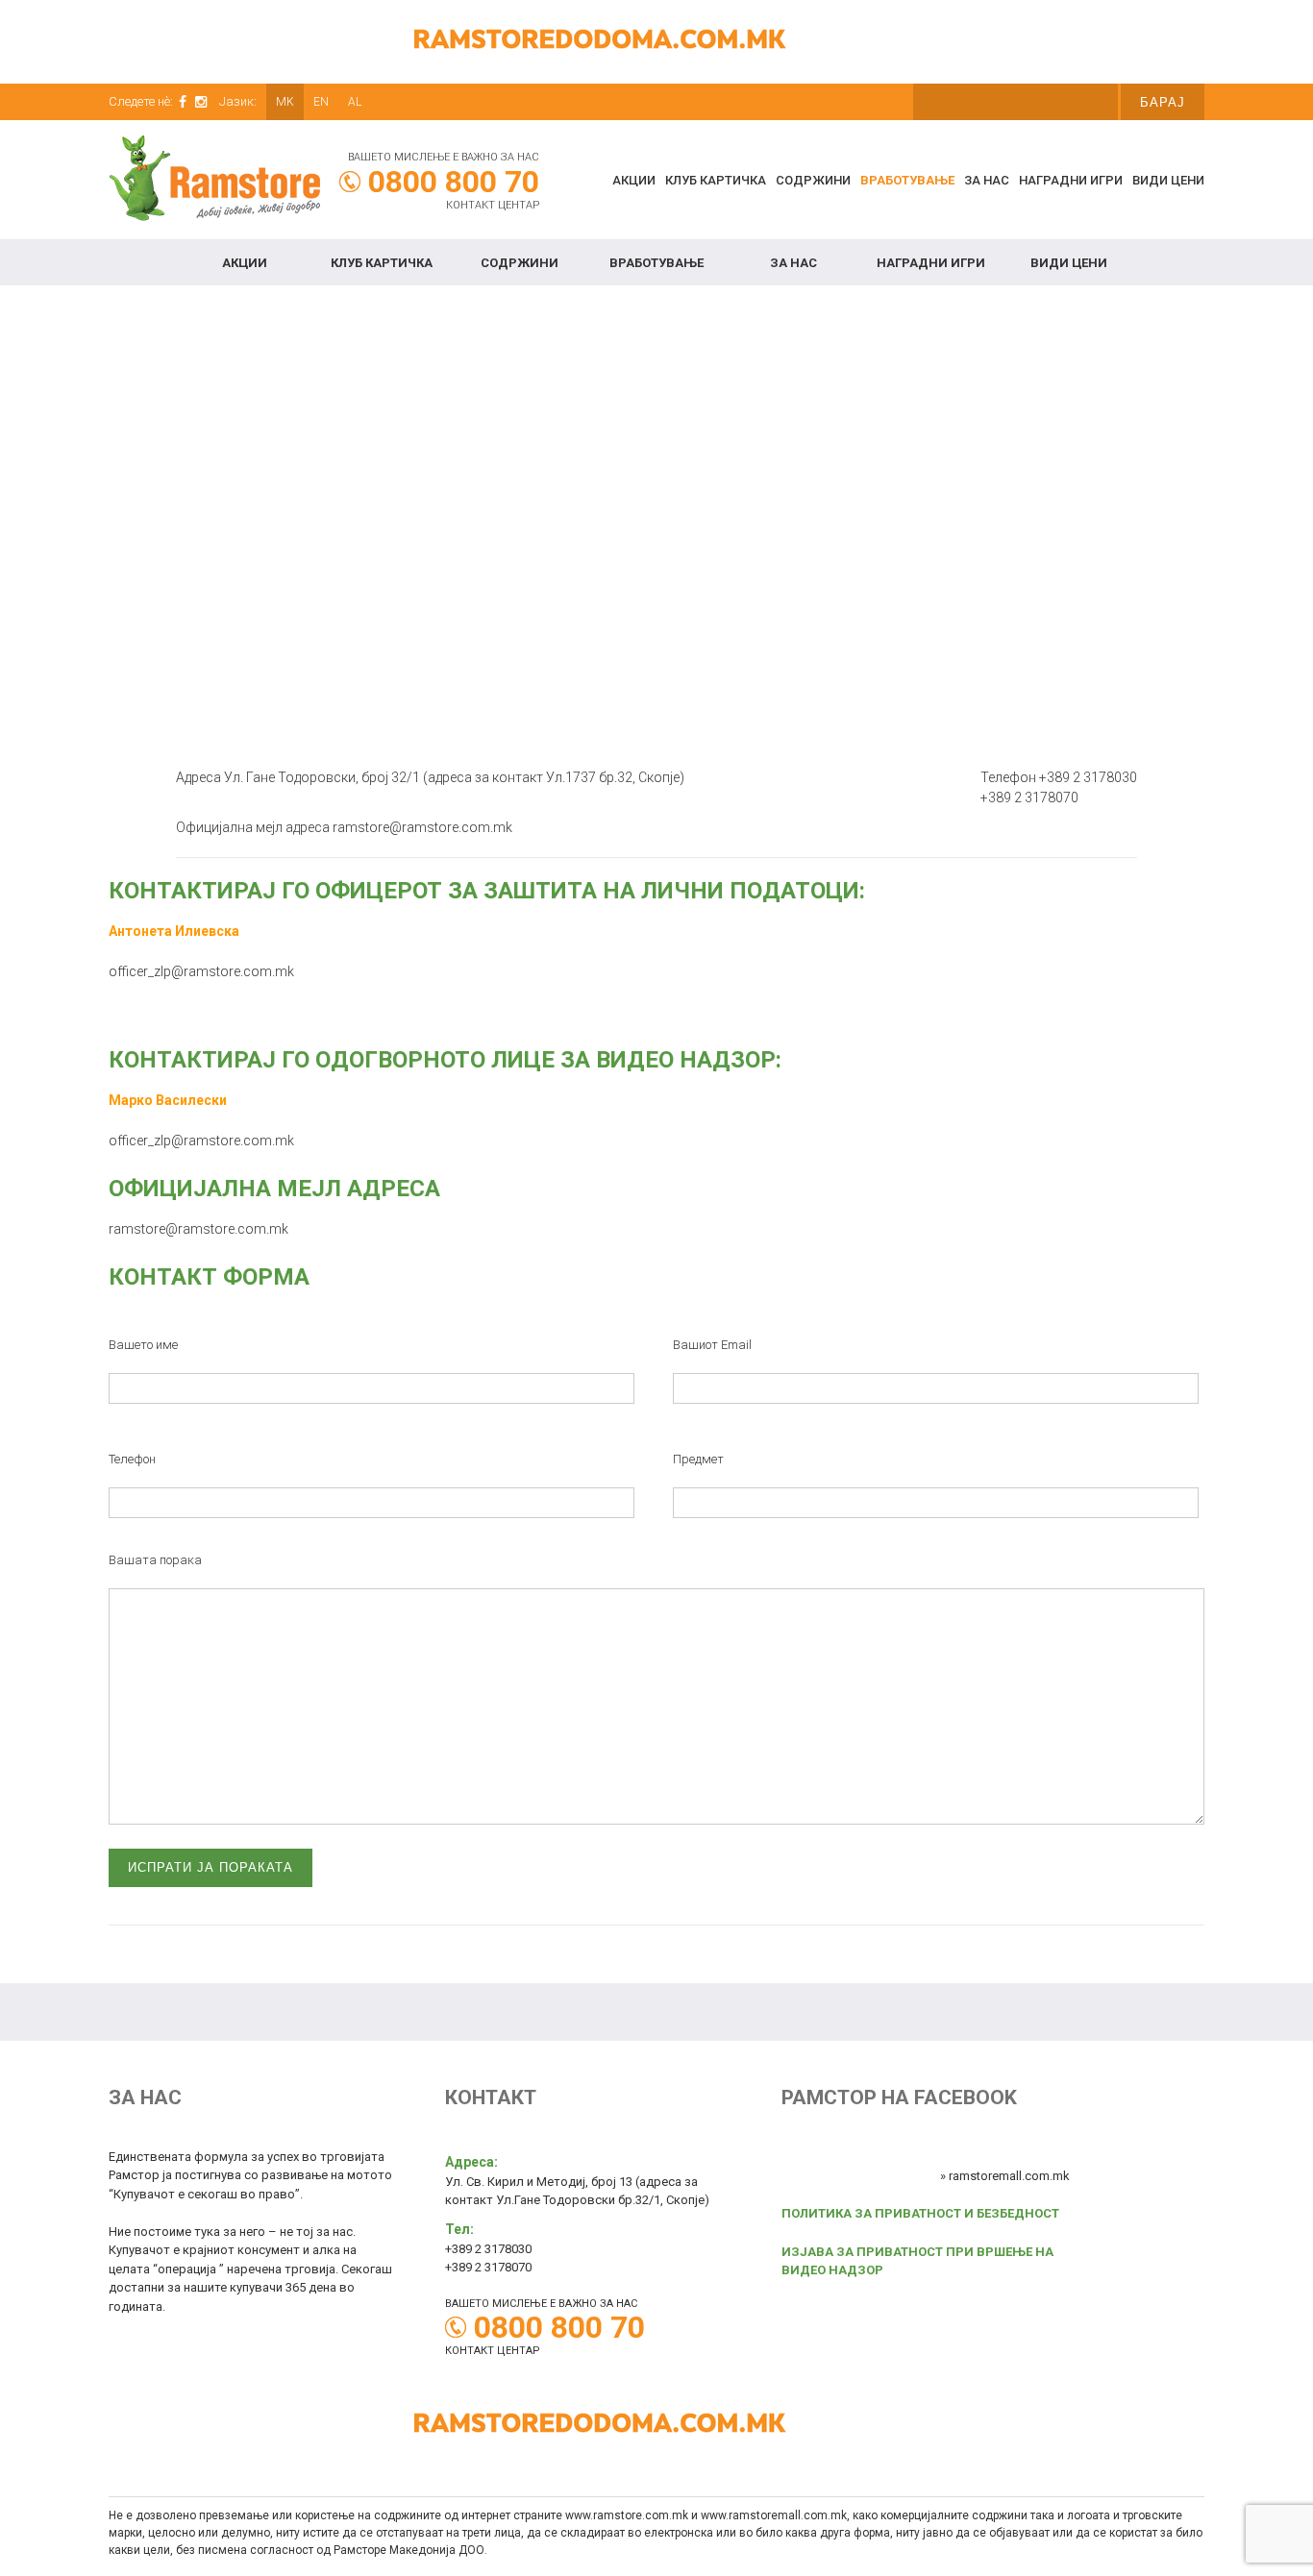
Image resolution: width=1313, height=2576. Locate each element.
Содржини (813, 180)
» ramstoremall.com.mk (1005, 2176)
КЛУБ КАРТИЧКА (716, 180)
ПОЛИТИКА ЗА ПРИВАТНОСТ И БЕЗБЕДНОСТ (920, 2213)
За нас (987, 180)
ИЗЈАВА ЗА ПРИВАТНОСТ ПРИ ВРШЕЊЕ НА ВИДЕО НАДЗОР (917, 2261)
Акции (634, 180)
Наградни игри (1071, 180)
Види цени (1168, 180)
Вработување (907, 180)
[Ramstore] (214, 181)
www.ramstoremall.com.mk (774, 2515)
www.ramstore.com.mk (627, 2515)
